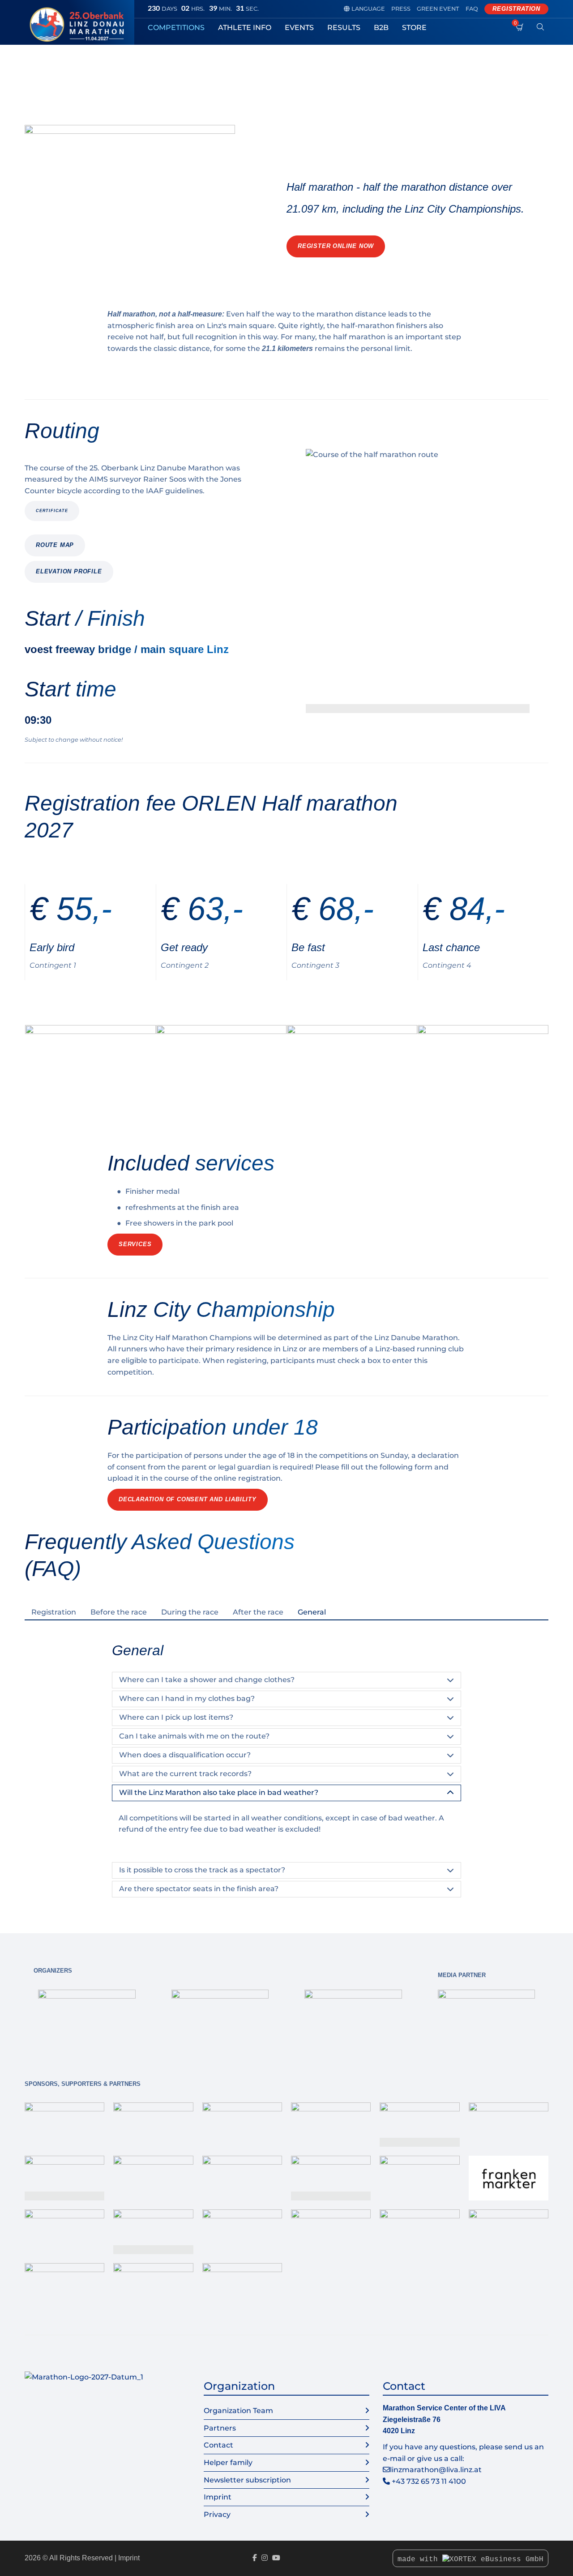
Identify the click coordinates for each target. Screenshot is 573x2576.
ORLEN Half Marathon (150, 67)
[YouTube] (276, 2558)
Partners (220, 2428)
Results (344, 28)
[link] (87, 2017)
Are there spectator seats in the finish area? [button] (199, 1889)
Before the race (119, 1612)
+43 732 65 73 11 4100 (429, 2481)
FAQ (472, 9)
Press (401, 9)
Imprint (218, 2497)
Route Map (55, 545)
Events (299, 28)
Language (364, 9)
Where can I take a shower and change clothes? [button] (207, 1680)
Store (414, 28)
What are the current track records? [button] (185, 1774)
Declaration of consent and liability (188, 1499)
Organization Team (238, 2411)
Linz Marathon (46, 67)
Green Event (438, 9)
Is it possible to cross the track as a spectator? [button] (202, 1870)
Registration (516, 9)
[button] (418, 581)
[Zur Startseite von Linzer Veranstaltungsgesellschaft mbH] (84, 2377)
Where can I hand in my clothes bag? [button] (187, 1698)
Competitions (176, 28)
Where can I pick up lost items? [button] (176, 1717)
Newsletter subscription (247, 2480)
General (312, 1612)
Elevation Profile (69, 571)
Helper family (228, 2463)
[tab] (54, 1612)
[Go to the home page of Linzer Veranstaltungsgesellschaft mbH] (79, 25)
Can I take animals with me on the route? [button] (194, 1736)
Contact (218, 2445)
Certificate (52, 511)
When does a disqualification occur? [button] (185, 1755)
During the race (190, 1612)
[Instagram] (265, 2558)
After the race (258, 1612)
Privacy (217, 2514)
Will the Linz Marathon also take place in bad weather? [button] (219, 1792)
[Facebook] (255, 2558)
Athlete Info (245, 28)
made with (420, 2559)
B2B (381, 28)
